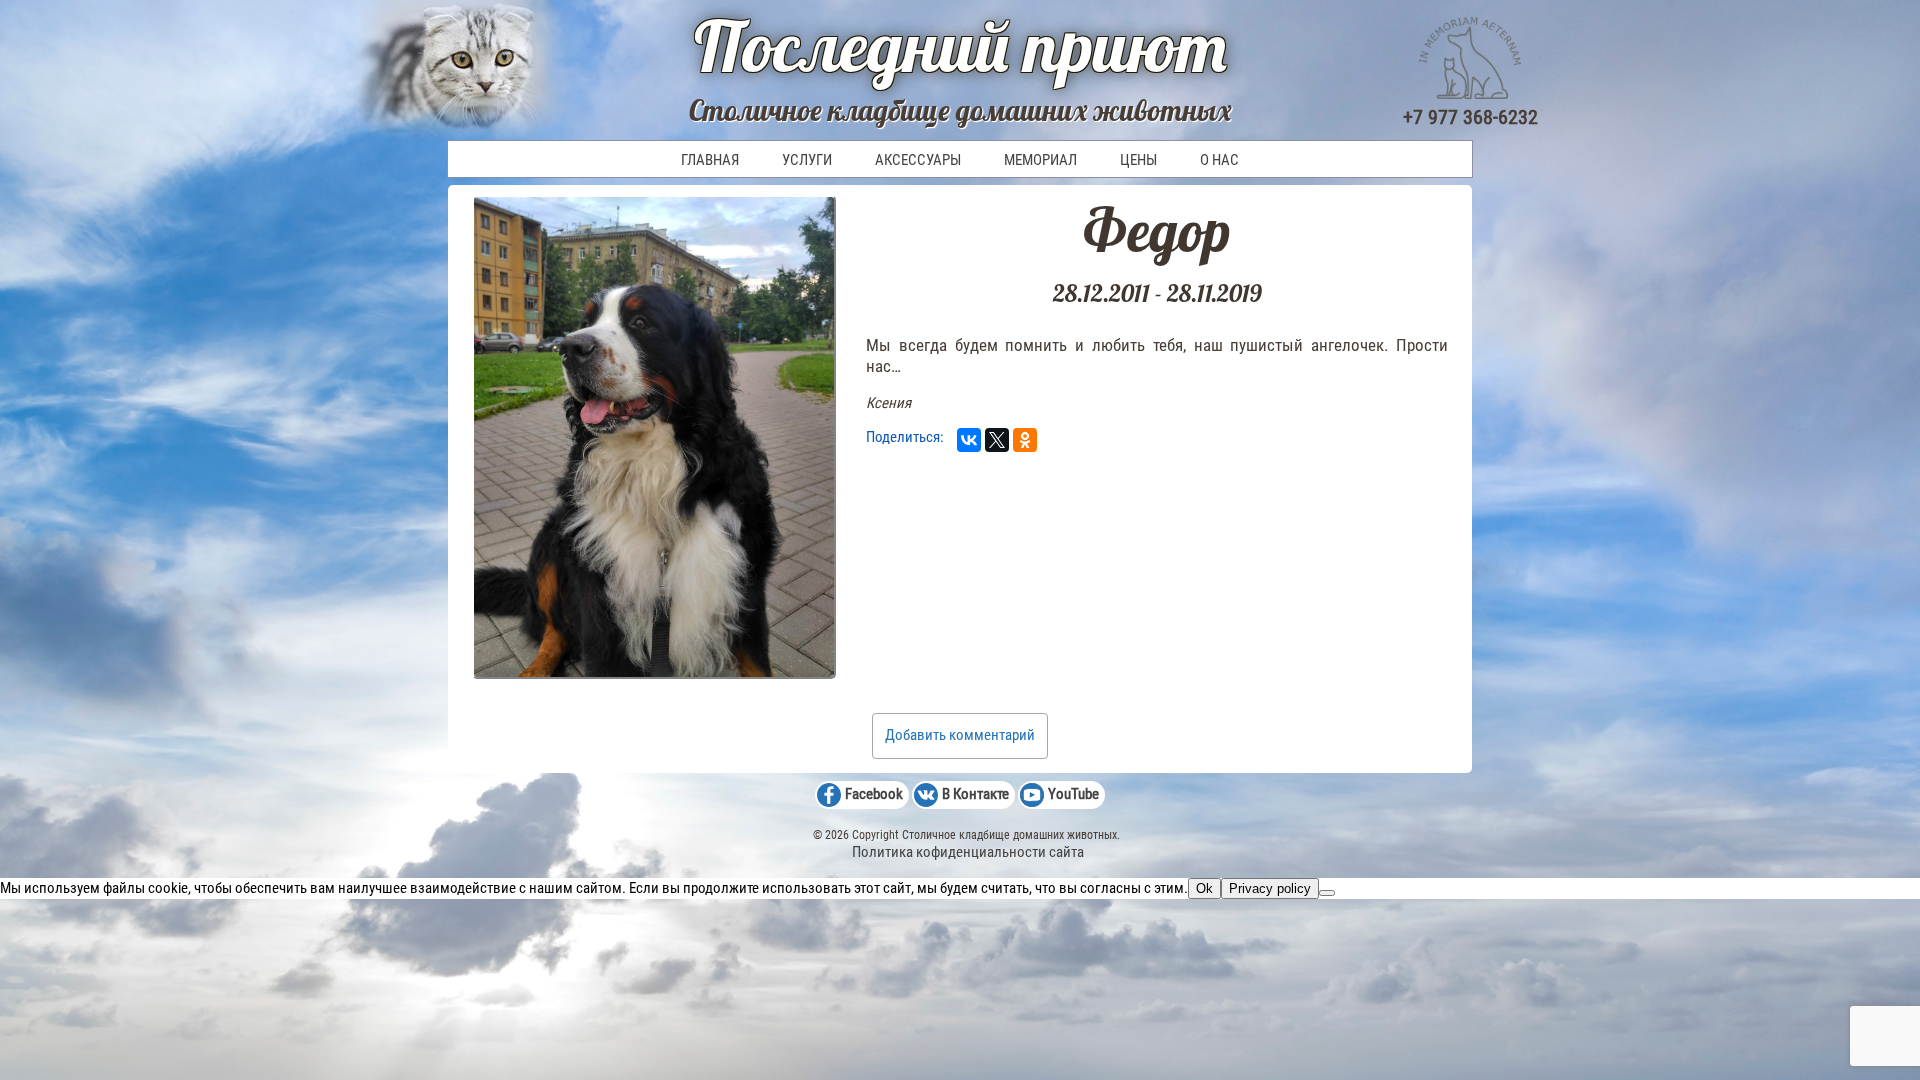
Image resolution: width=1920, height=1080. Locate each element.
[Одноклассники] (1025, 440)
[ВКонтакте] (969, 440)
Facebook (874, 794)
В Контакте (975, 794)
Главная (710, 160)
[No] (1327, 893)
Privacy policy (1270, 888)
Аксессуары (918, 160)
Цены (1138, 160)
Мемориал (1040, 160)
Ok (1204, 888)
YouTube (1073, 794)
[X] (997, 440)
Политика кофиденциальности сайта (968, 852)
